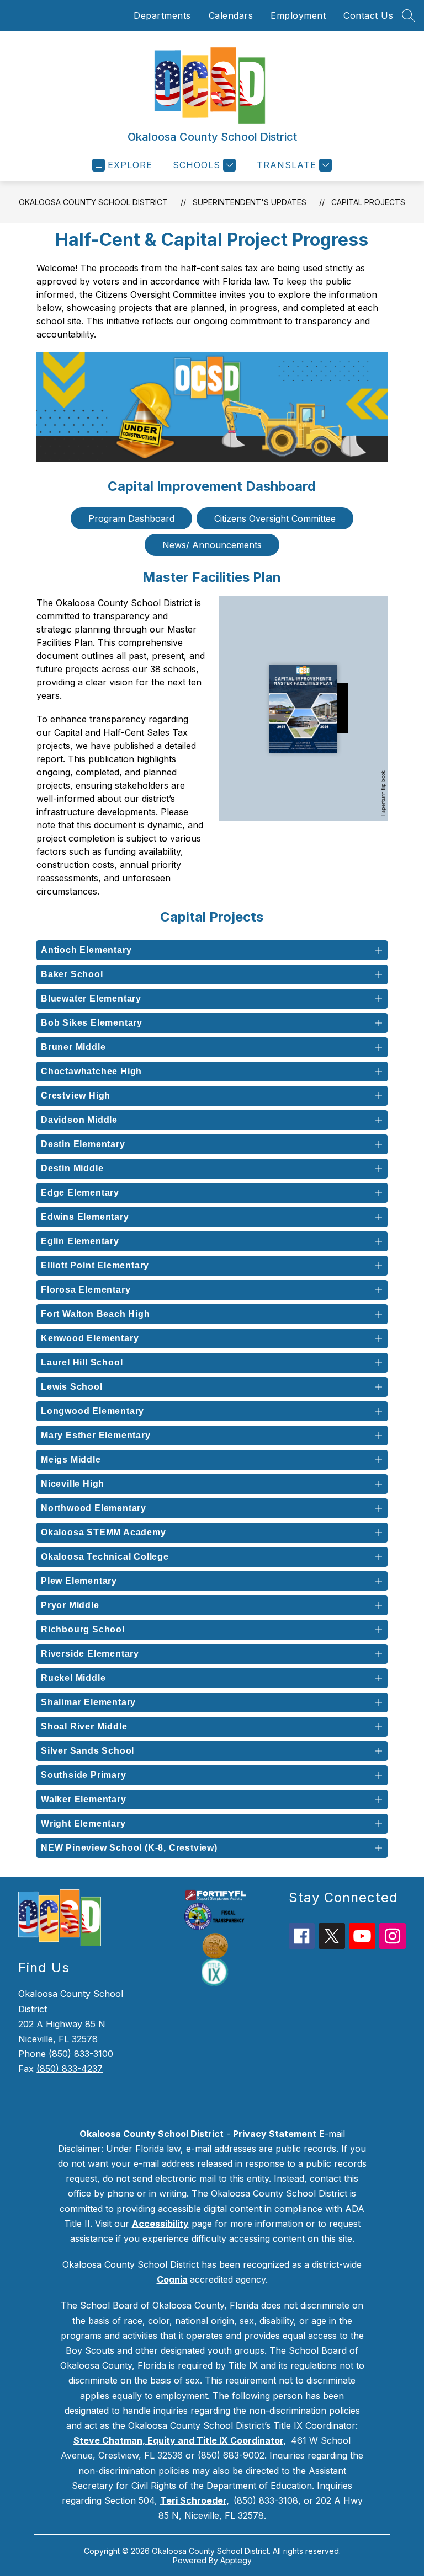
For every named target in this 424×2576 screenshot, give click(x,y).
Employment (298, 15)
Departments (162, 15)
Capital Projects (368, 202)
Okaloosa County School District (93, 202)
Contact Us (368, 15)
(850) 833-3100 (81, 2054)
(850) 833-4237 (70, 2069)
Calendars (231, 15)
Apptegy (236, 2560)
